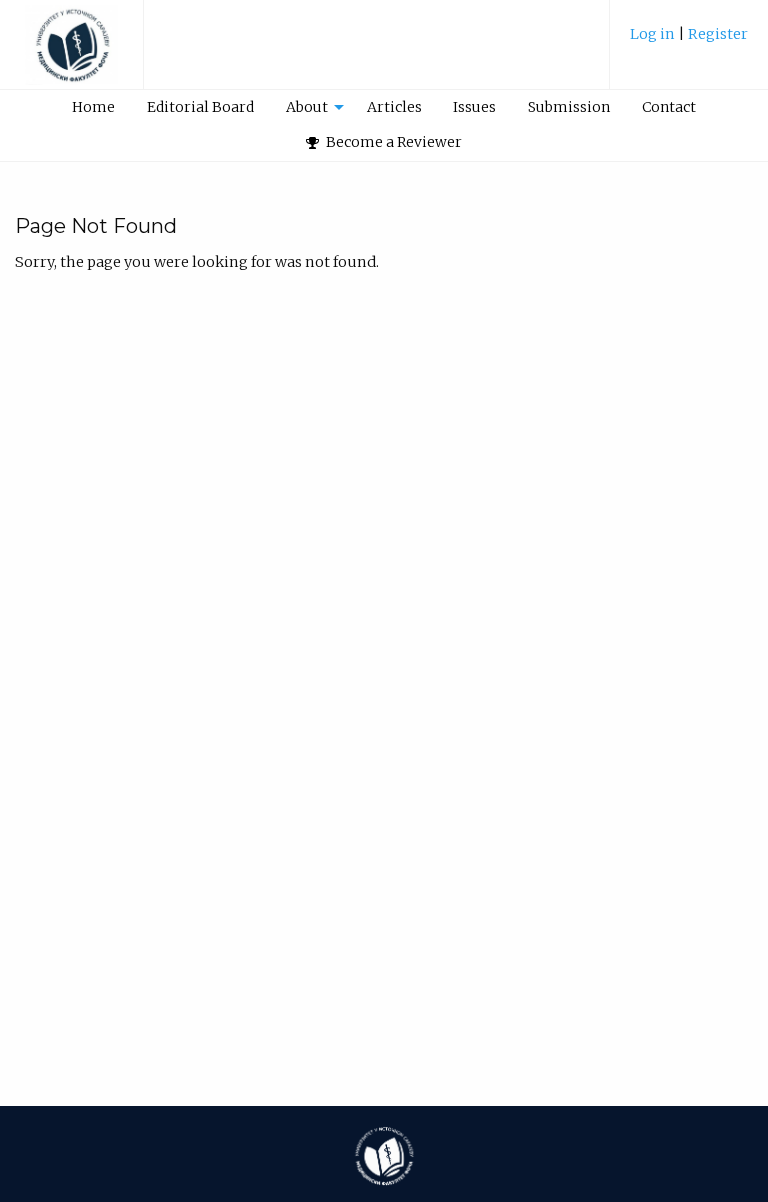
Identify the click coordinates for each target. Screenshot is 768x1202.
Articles (394, 107)
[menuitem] (689, 41)
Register (718, 34)
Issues (474, 107)
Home (93, 107)
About (307, 107)
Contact (669, 107)
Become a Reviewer (392, 142)
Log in (654, 34)
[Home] (71, 54)
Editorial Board (200, 107)
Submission (569, 107)
